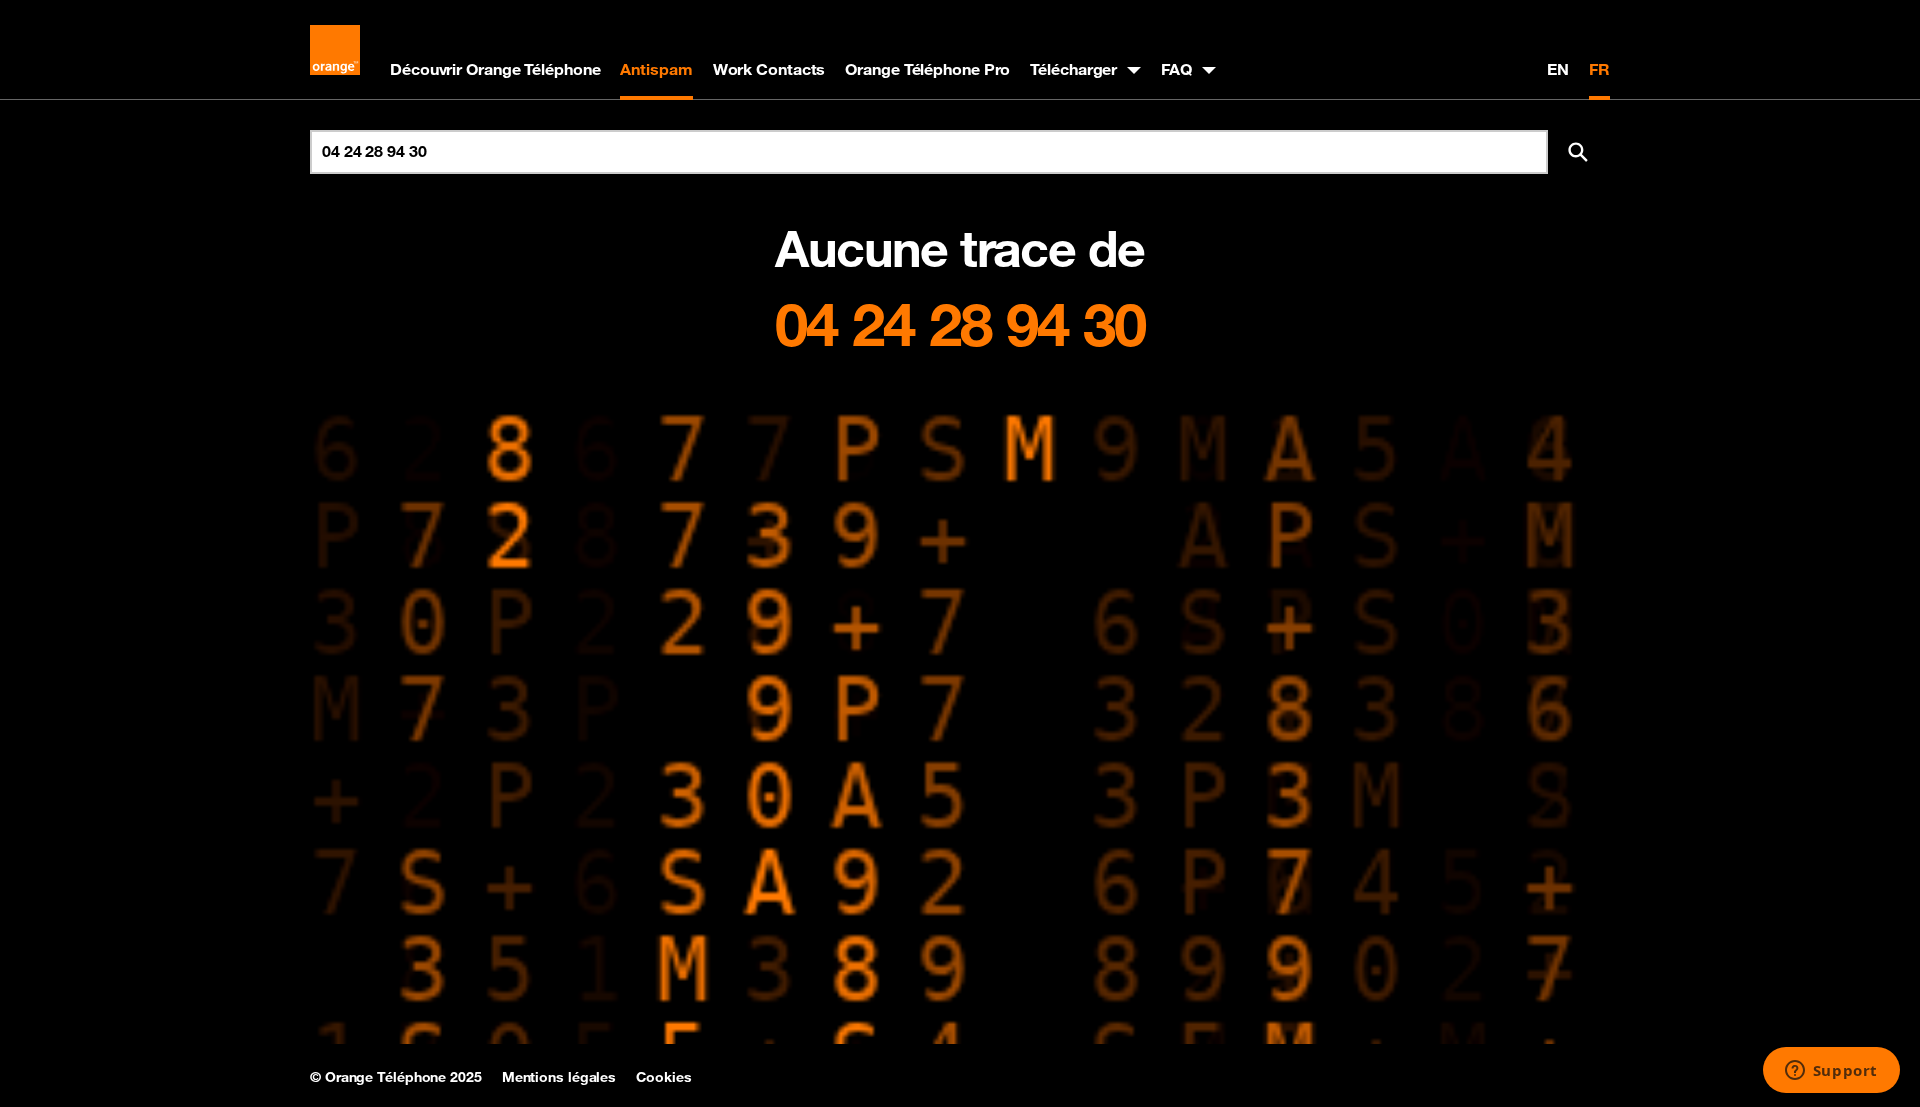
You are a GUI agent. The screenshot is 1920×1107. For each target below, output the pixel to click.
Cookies (663, 1077)
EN (1558, 69)
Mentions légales (559, 1077)
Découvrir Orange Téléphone (495, 69)
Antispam (656, 69)
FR (1599, 69)
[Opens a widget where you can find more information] (1831, 1072)
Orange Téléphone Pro (927, 69)
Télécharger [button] (1073, 69)
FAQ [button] (1176, 69)
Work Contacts (769, 69)
